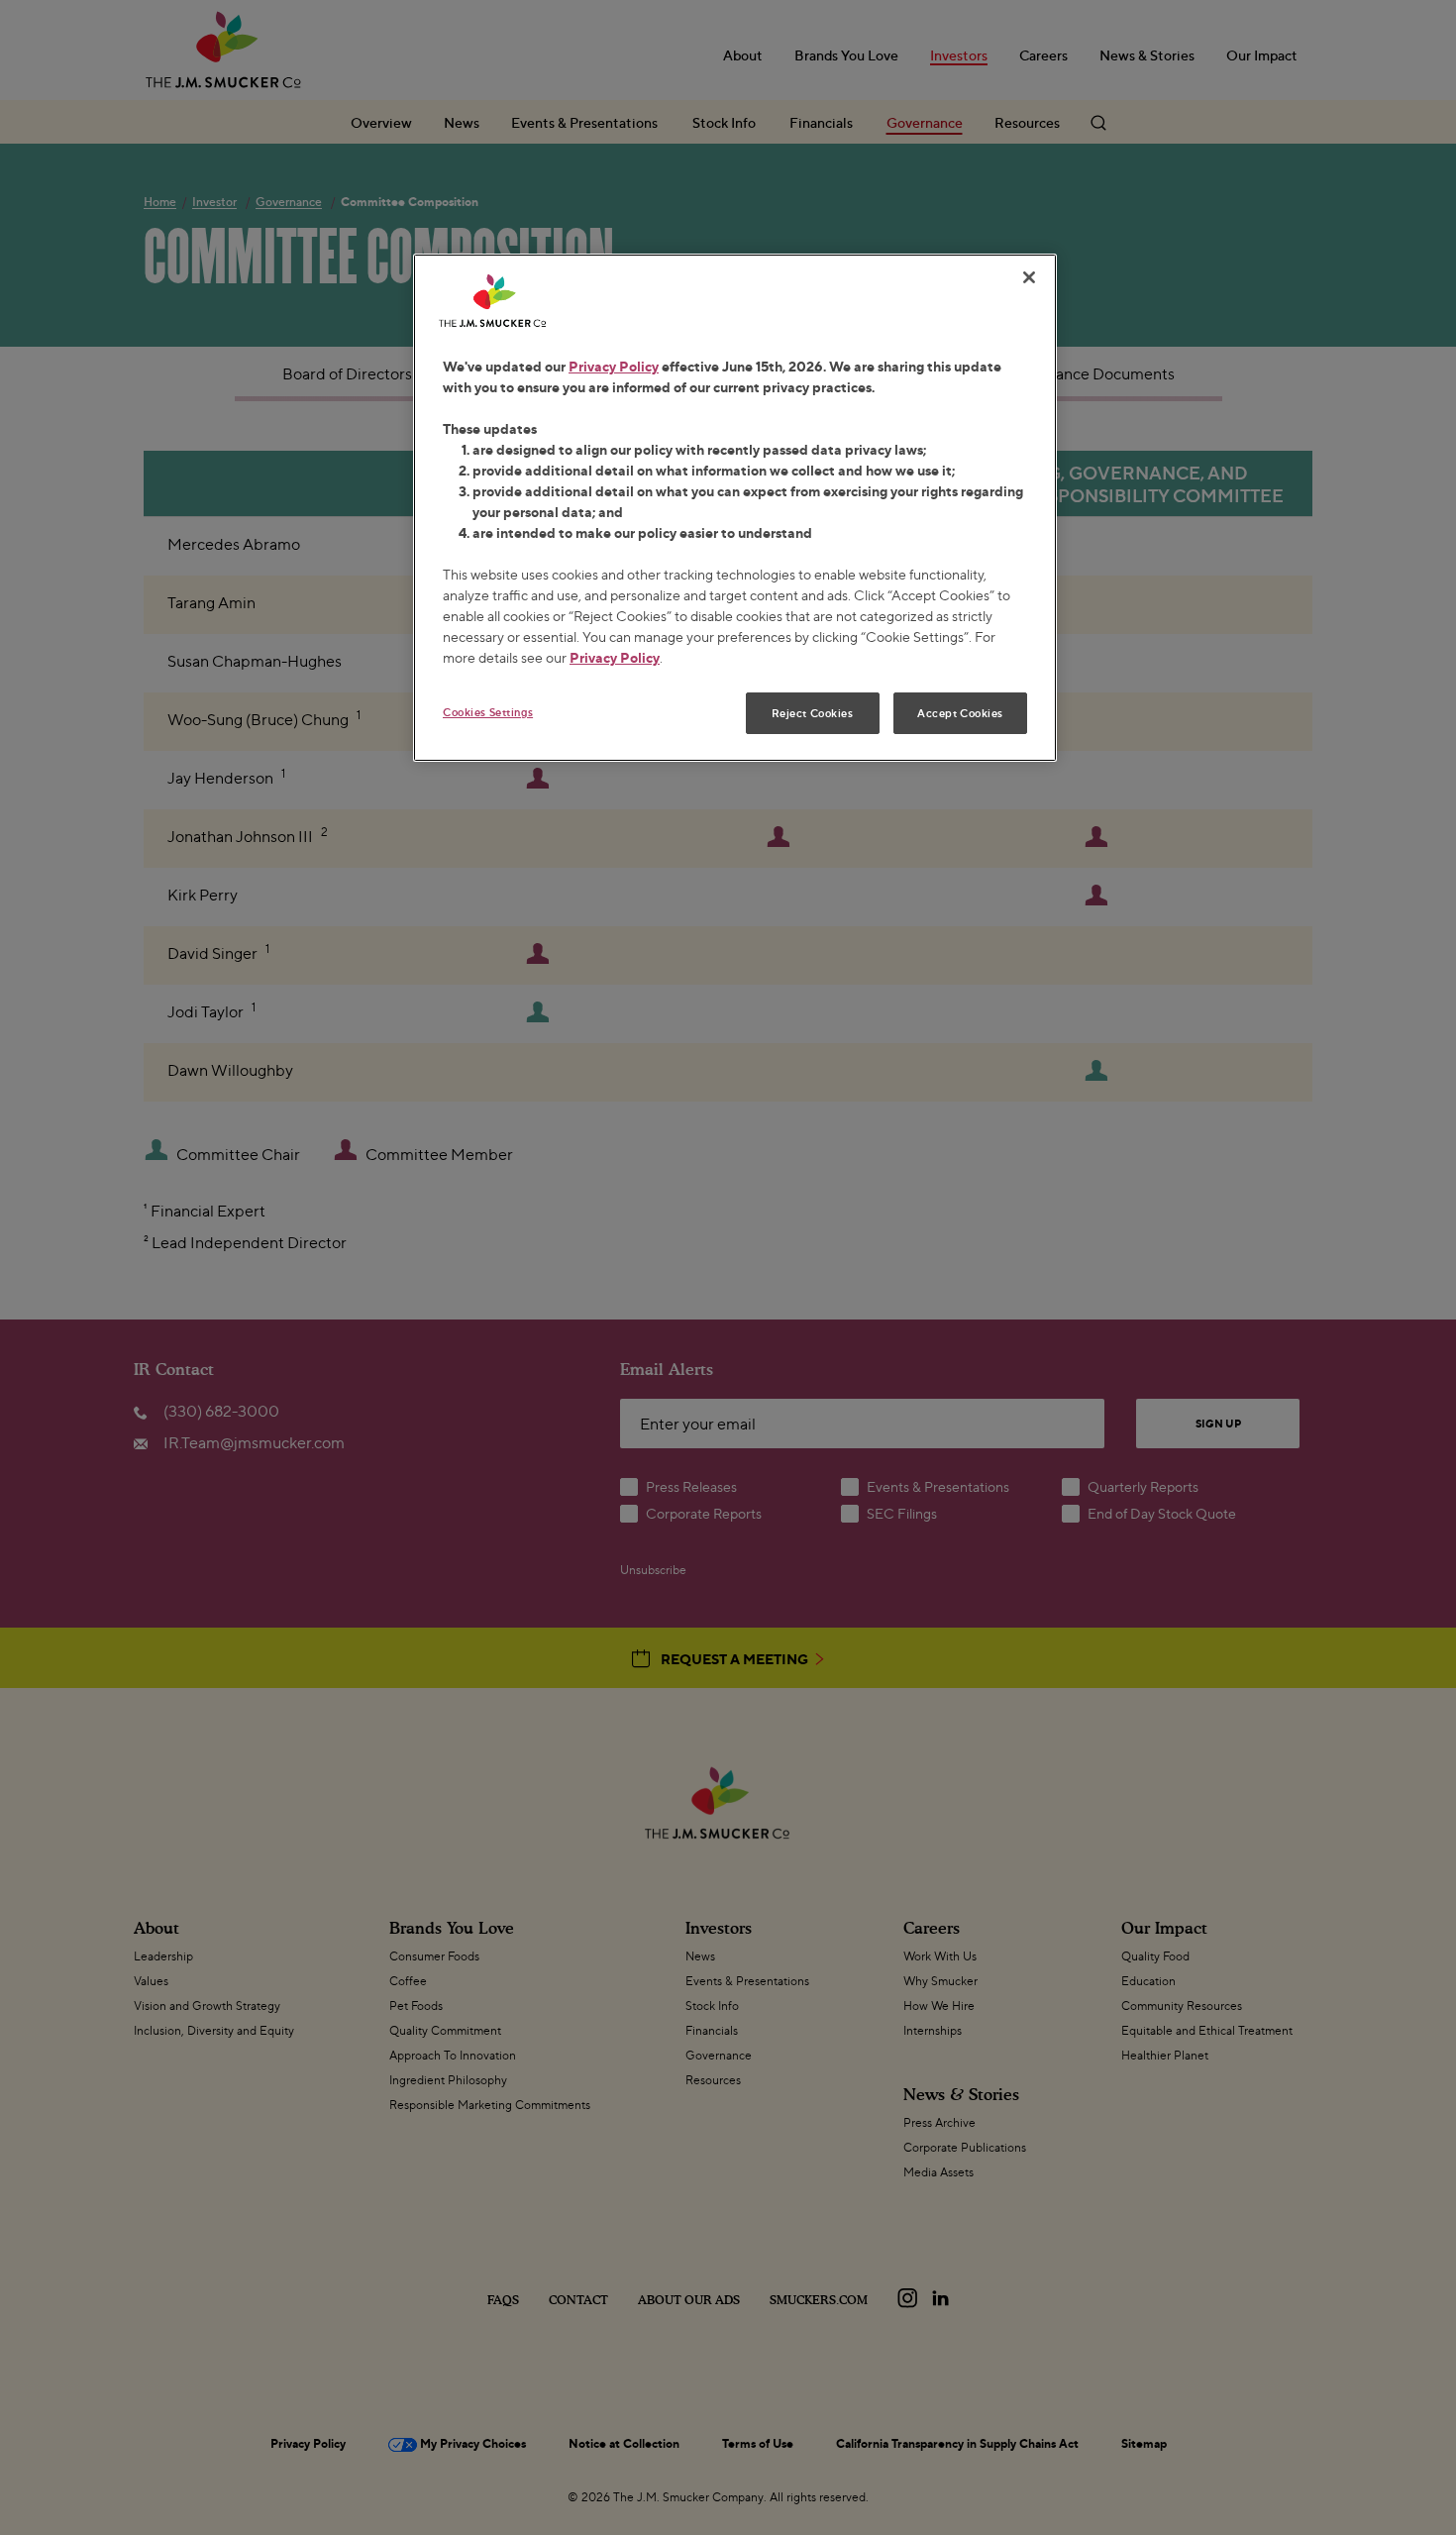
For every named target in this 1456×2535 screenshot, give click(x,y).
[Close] (1029, 277)
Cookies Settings (488, 712)
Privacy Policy (614, 366)
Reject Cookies (813, 713)
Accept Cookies (960, 713)
